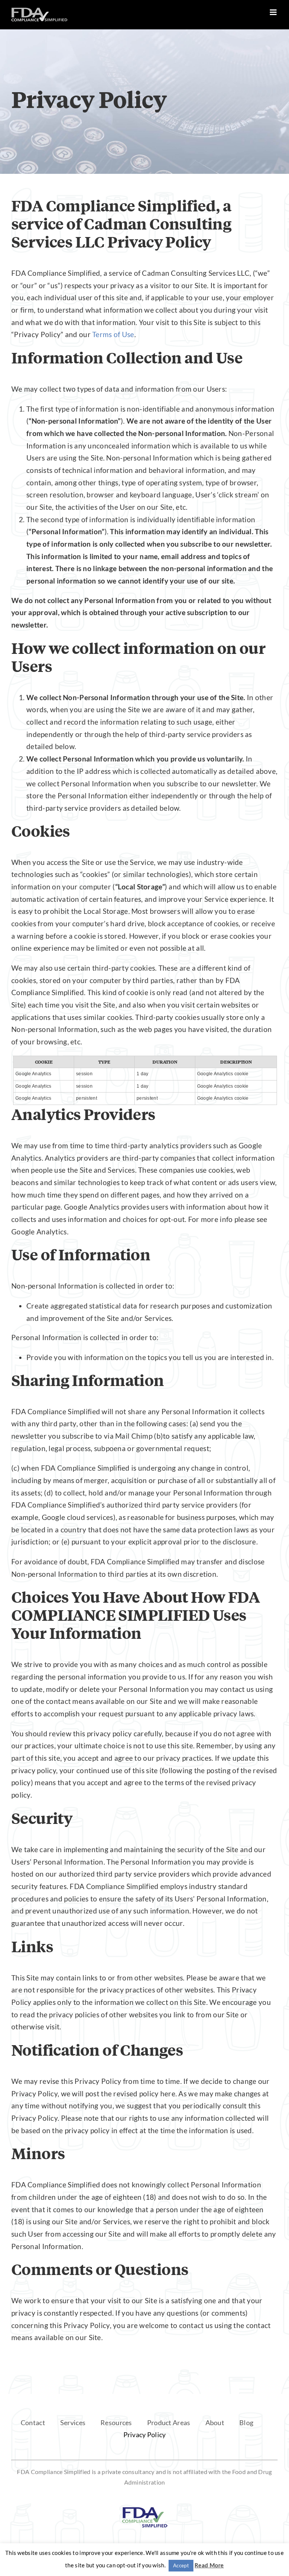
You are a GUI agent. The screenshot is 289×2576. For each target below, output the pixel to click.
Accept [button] (181, 2565)
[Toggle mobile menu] (274, 12)
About (215, 2423)
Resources (116, 2423)
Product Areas (169, 2423)
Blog (246, 2423)
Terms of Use (113, 334)
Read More (209, 2565)
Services (73, 2423)
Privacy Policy (145, 2435)
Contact (33, 2423)
